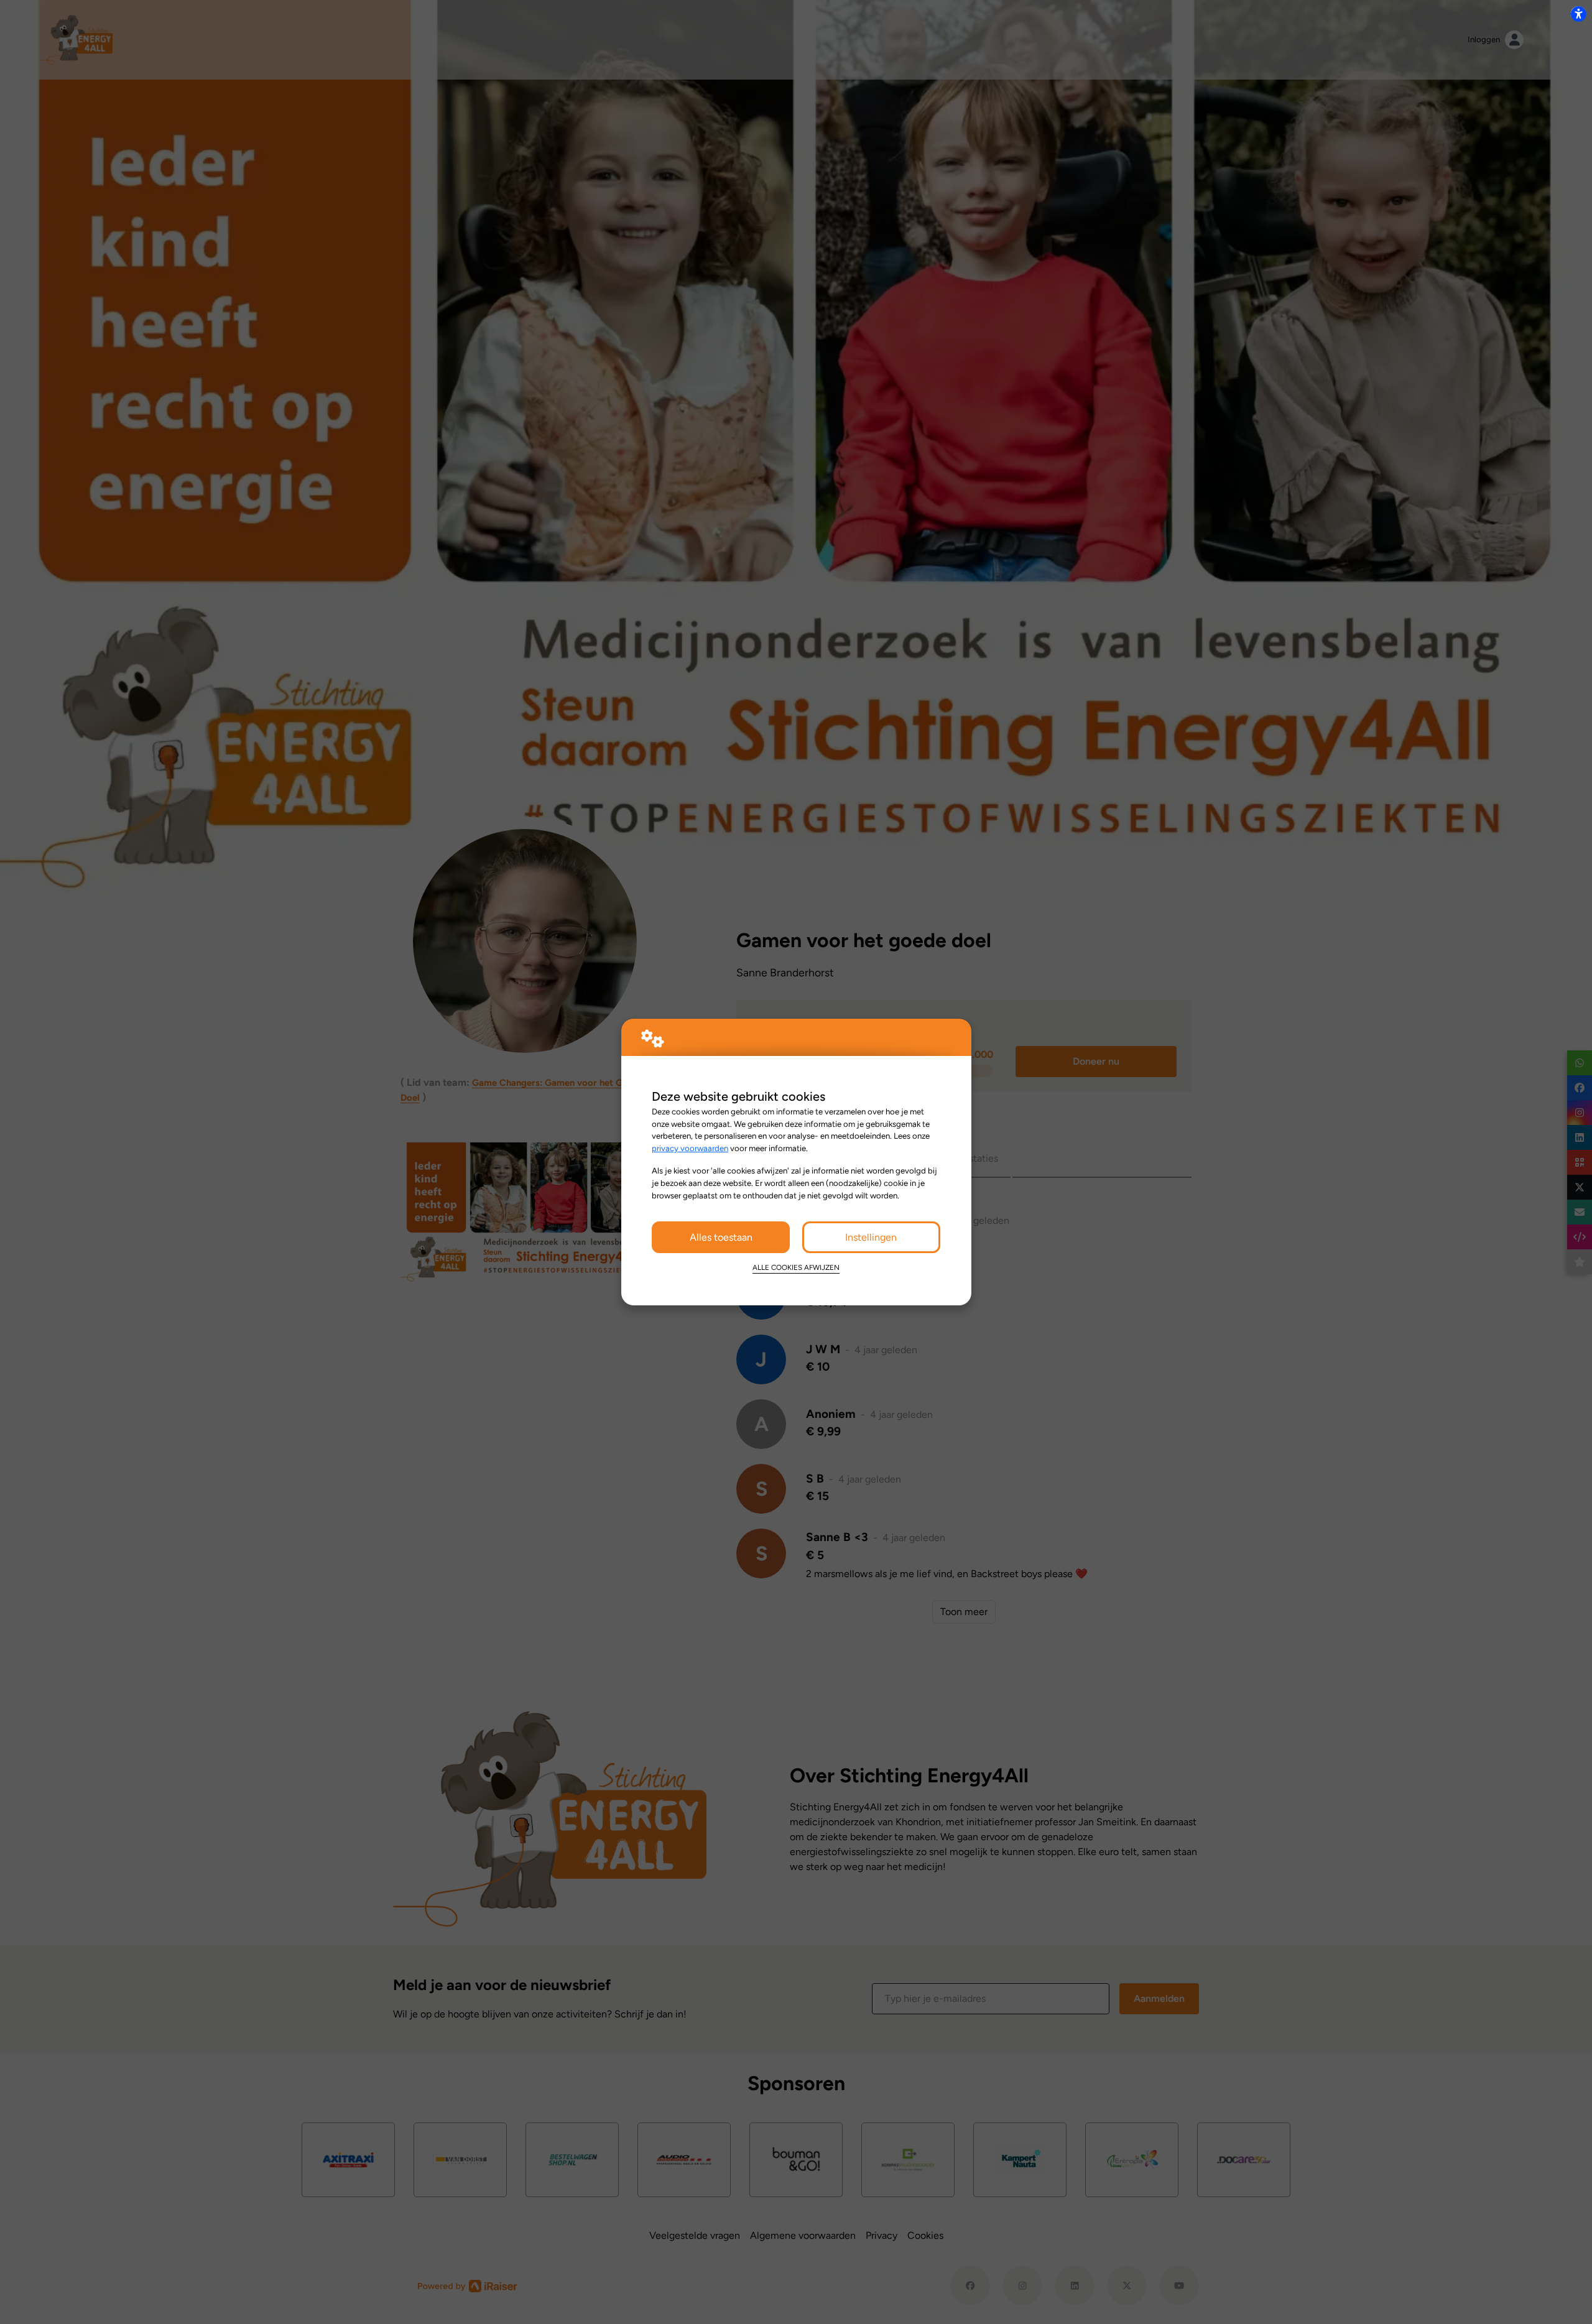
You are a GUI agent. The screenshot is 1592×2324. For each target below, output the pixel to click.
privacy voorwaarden (690, 1148)
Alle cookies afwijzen (796, 1267)
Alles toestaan (721, 1237)
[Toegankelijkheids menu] (1578, 14)
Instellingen (871, 1237)
